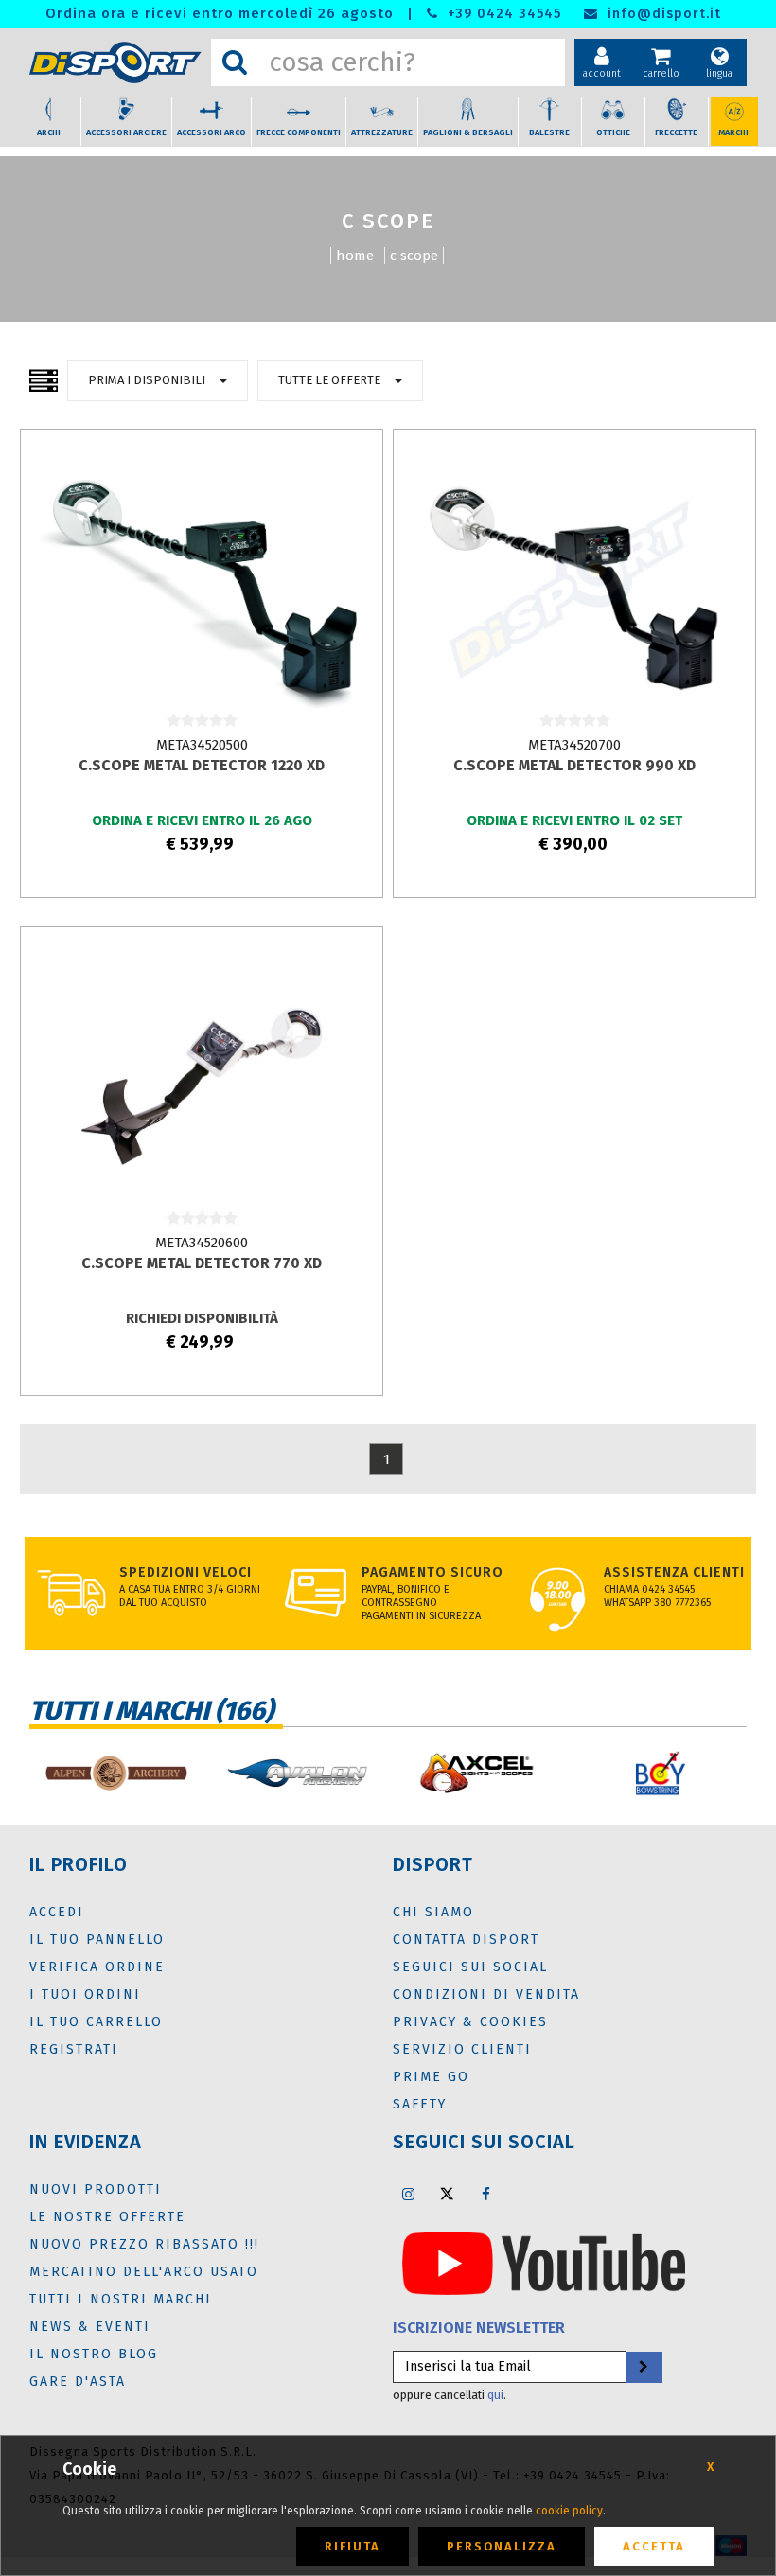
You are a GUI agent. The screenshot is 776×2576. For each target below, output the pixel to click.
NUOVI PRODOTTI (96, 2189)
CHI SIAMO (433, 1912)
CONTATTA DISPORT (466, 1940)
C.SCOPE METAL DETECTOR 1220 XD (202, 765)
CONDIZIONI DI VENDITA (486, 1994)
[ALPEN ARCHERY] (115, 1773)
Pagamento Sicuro (432, 1572)
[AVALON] (297, 1773)
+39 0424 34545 (502, 14)
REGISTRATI (74, 2049)
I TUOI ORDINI (85, 1994)
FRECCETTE (676, 132)
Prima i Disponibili (147, 380)
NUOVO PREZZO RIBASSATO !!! (144, 2244)
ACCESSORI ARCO (212, 132)
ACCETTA (654, 2546)
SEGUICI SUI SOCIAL (470, 1967)
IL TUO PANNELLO (97, 1940)
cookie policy (569, 2511)
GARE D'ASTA (78, 2382)
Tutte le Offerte (329, 380)
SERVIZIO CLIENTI (462, 2049)
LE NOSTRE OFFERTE (107, 2217)
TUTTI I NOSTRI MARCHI (121, 2299)
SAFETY (420, 2104)
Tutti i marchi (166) (151, 1711)
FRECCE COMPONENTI (299, 132)
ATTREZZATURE (382, 132)
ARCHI (49, 132)
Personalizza (502, 2546)
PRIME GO (431, 2077)
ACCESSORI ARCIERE (126, 132)
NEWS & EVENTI (90, 2327)
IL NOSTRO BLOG (94, 2354)
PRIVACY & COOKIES (470, 2022)
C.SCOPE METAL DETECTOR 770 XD (202, 1263)
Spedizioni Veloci (185, 1572)
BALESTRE (549, 132)
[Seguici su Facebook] (485, 2194)
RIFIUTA (353, 2546)
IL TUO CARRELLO (96, 2022)
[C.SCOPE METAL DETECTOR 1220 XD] (201, 587)
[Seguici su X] (447, 2194)
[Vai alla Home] (115, 63)
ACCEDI (57, 1912)
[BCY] (661, 1773)
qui (495, 2395)
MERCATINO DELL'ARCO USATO (144, 2272)
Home (355, 256)
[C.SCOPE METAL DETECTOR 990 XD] (574, 587)
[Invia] (644, 2367)
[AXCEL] (479, 1773)
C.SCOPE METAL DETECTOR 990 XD (574, 765)
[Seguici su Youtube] (544, 2262)
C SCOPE (414, 256)
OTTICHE (613, 132)
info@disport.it (662, 14)
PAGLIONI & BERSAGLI (468, 132)
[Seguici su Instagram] (408, 2194)
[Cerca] (235, 62)
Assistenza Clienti (674, 1572)
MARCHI (733, 132)
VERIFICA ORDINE (97, 1967)
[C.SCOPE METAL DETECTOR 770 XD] (201, 1085)
